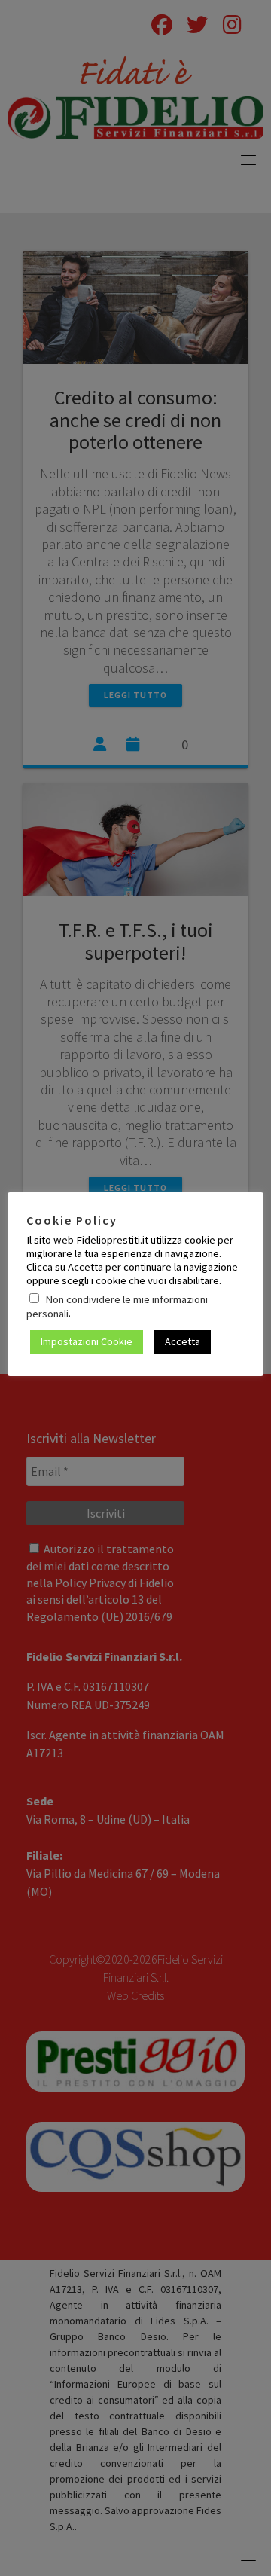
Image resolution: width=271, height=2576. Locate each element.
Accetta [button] (183, 1341)
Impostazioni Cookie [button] (87, 1341)
